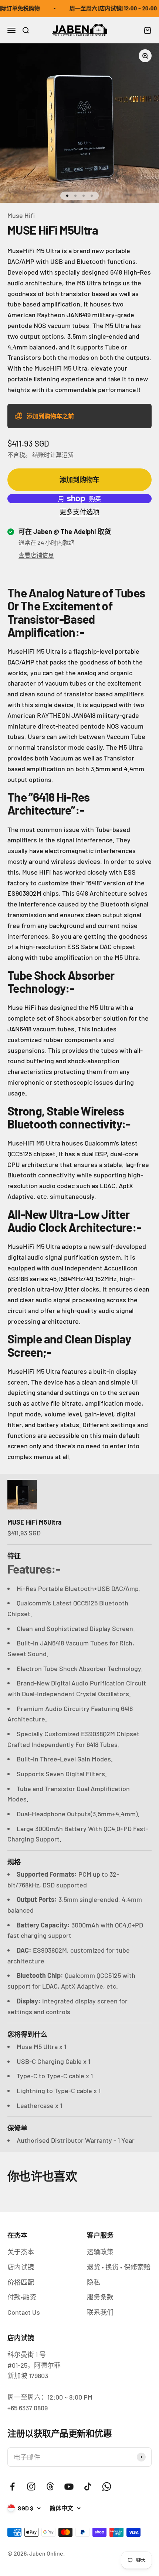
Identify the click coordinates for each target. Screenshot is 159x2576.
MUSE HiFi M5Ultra (35, 1522)
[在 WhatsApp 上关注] (107, 2487)
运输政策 (100, 2252)
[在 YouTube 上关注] (69, 2487)
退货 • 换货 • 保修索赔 (119, 2267)
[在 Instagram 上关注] (31, 2487)
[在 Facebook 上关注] (12, 2487)
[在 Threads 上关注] (50, 2487)
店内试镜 (21, 2267)
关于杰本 (21, 2252)
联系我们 (100, 2312)
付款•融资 (22, 2297)
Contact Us (24, 2312)
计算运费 (62, 455)
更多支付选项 (79, 512)
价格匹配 (21, 2282)
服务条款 (100, 2297)
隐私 (94, 2282)
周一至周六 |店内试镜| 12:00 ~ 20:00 (107, 8)
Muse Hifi (21, 215)
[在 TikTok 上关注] (88, 2487)
